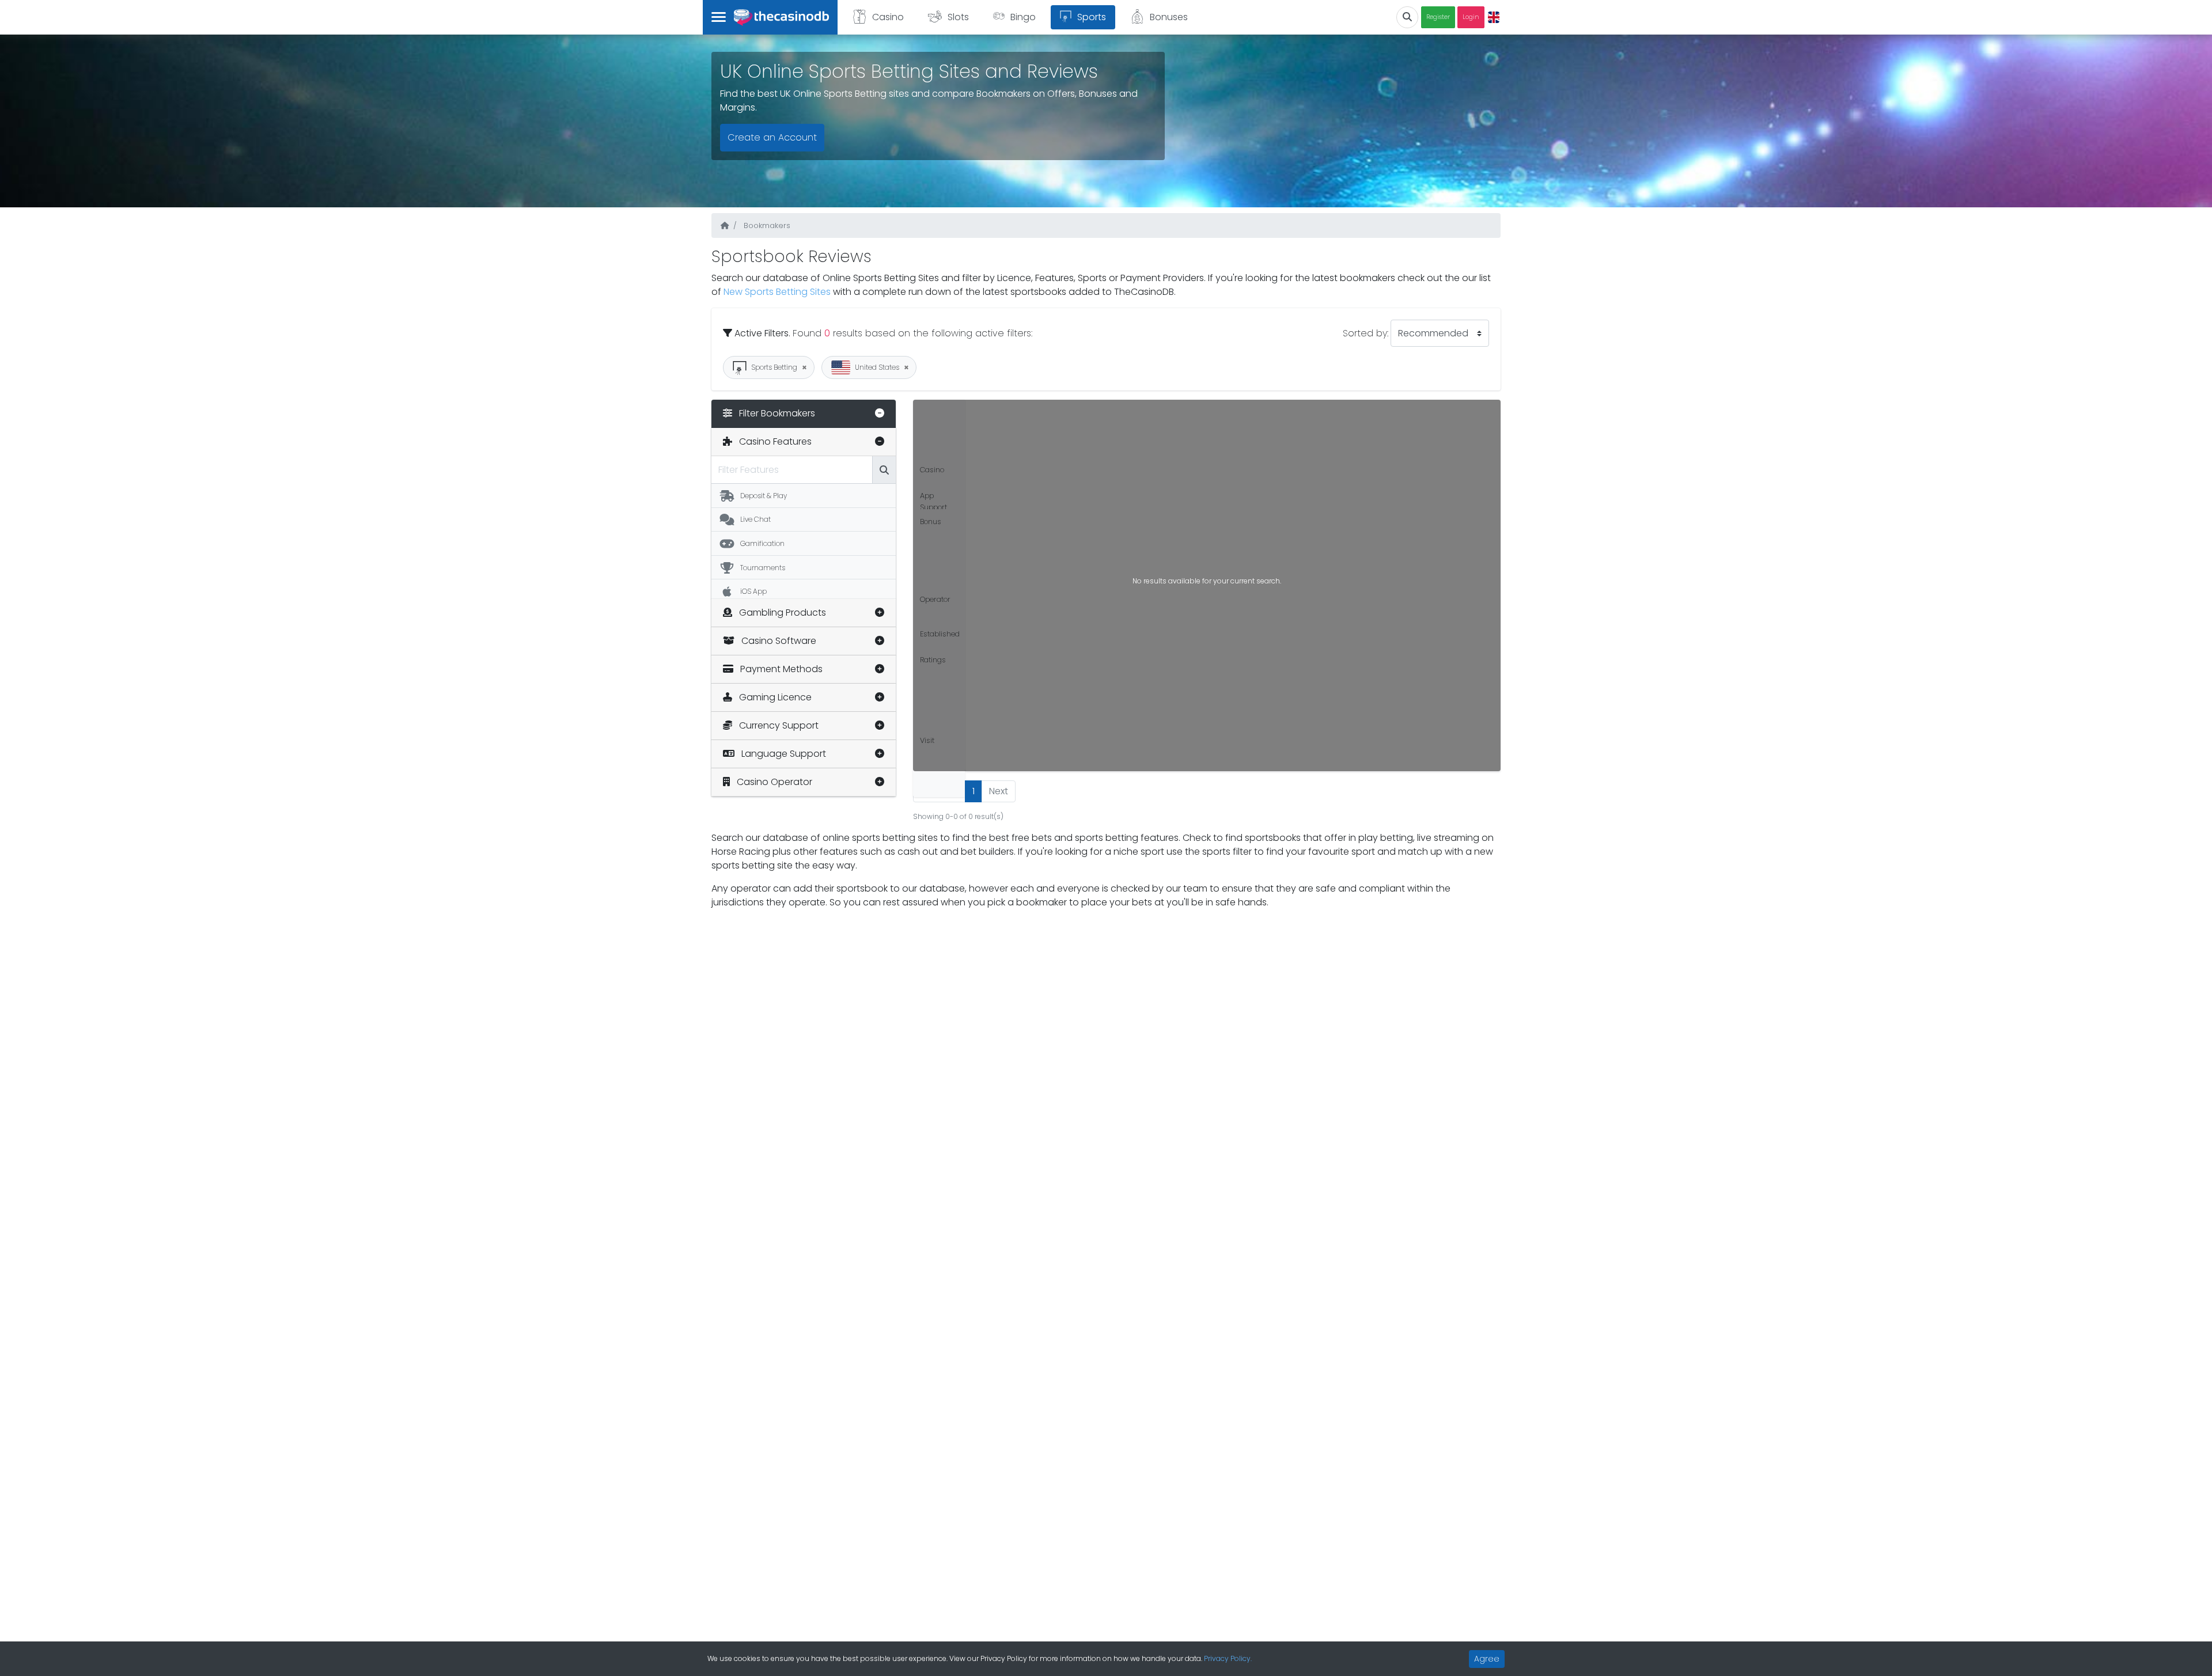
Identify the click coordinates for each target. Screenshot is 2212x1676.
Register (1438, 17)
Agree (1487, 1659)
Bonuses (1169, 17)
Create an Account (772, 137)
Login (1471, 17)
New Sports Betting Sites (778, 292)
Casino (888, 17)
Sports (1092, 17)
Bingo (1023, 17)
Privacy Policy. (1228, 1658)
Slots (958, 17)
